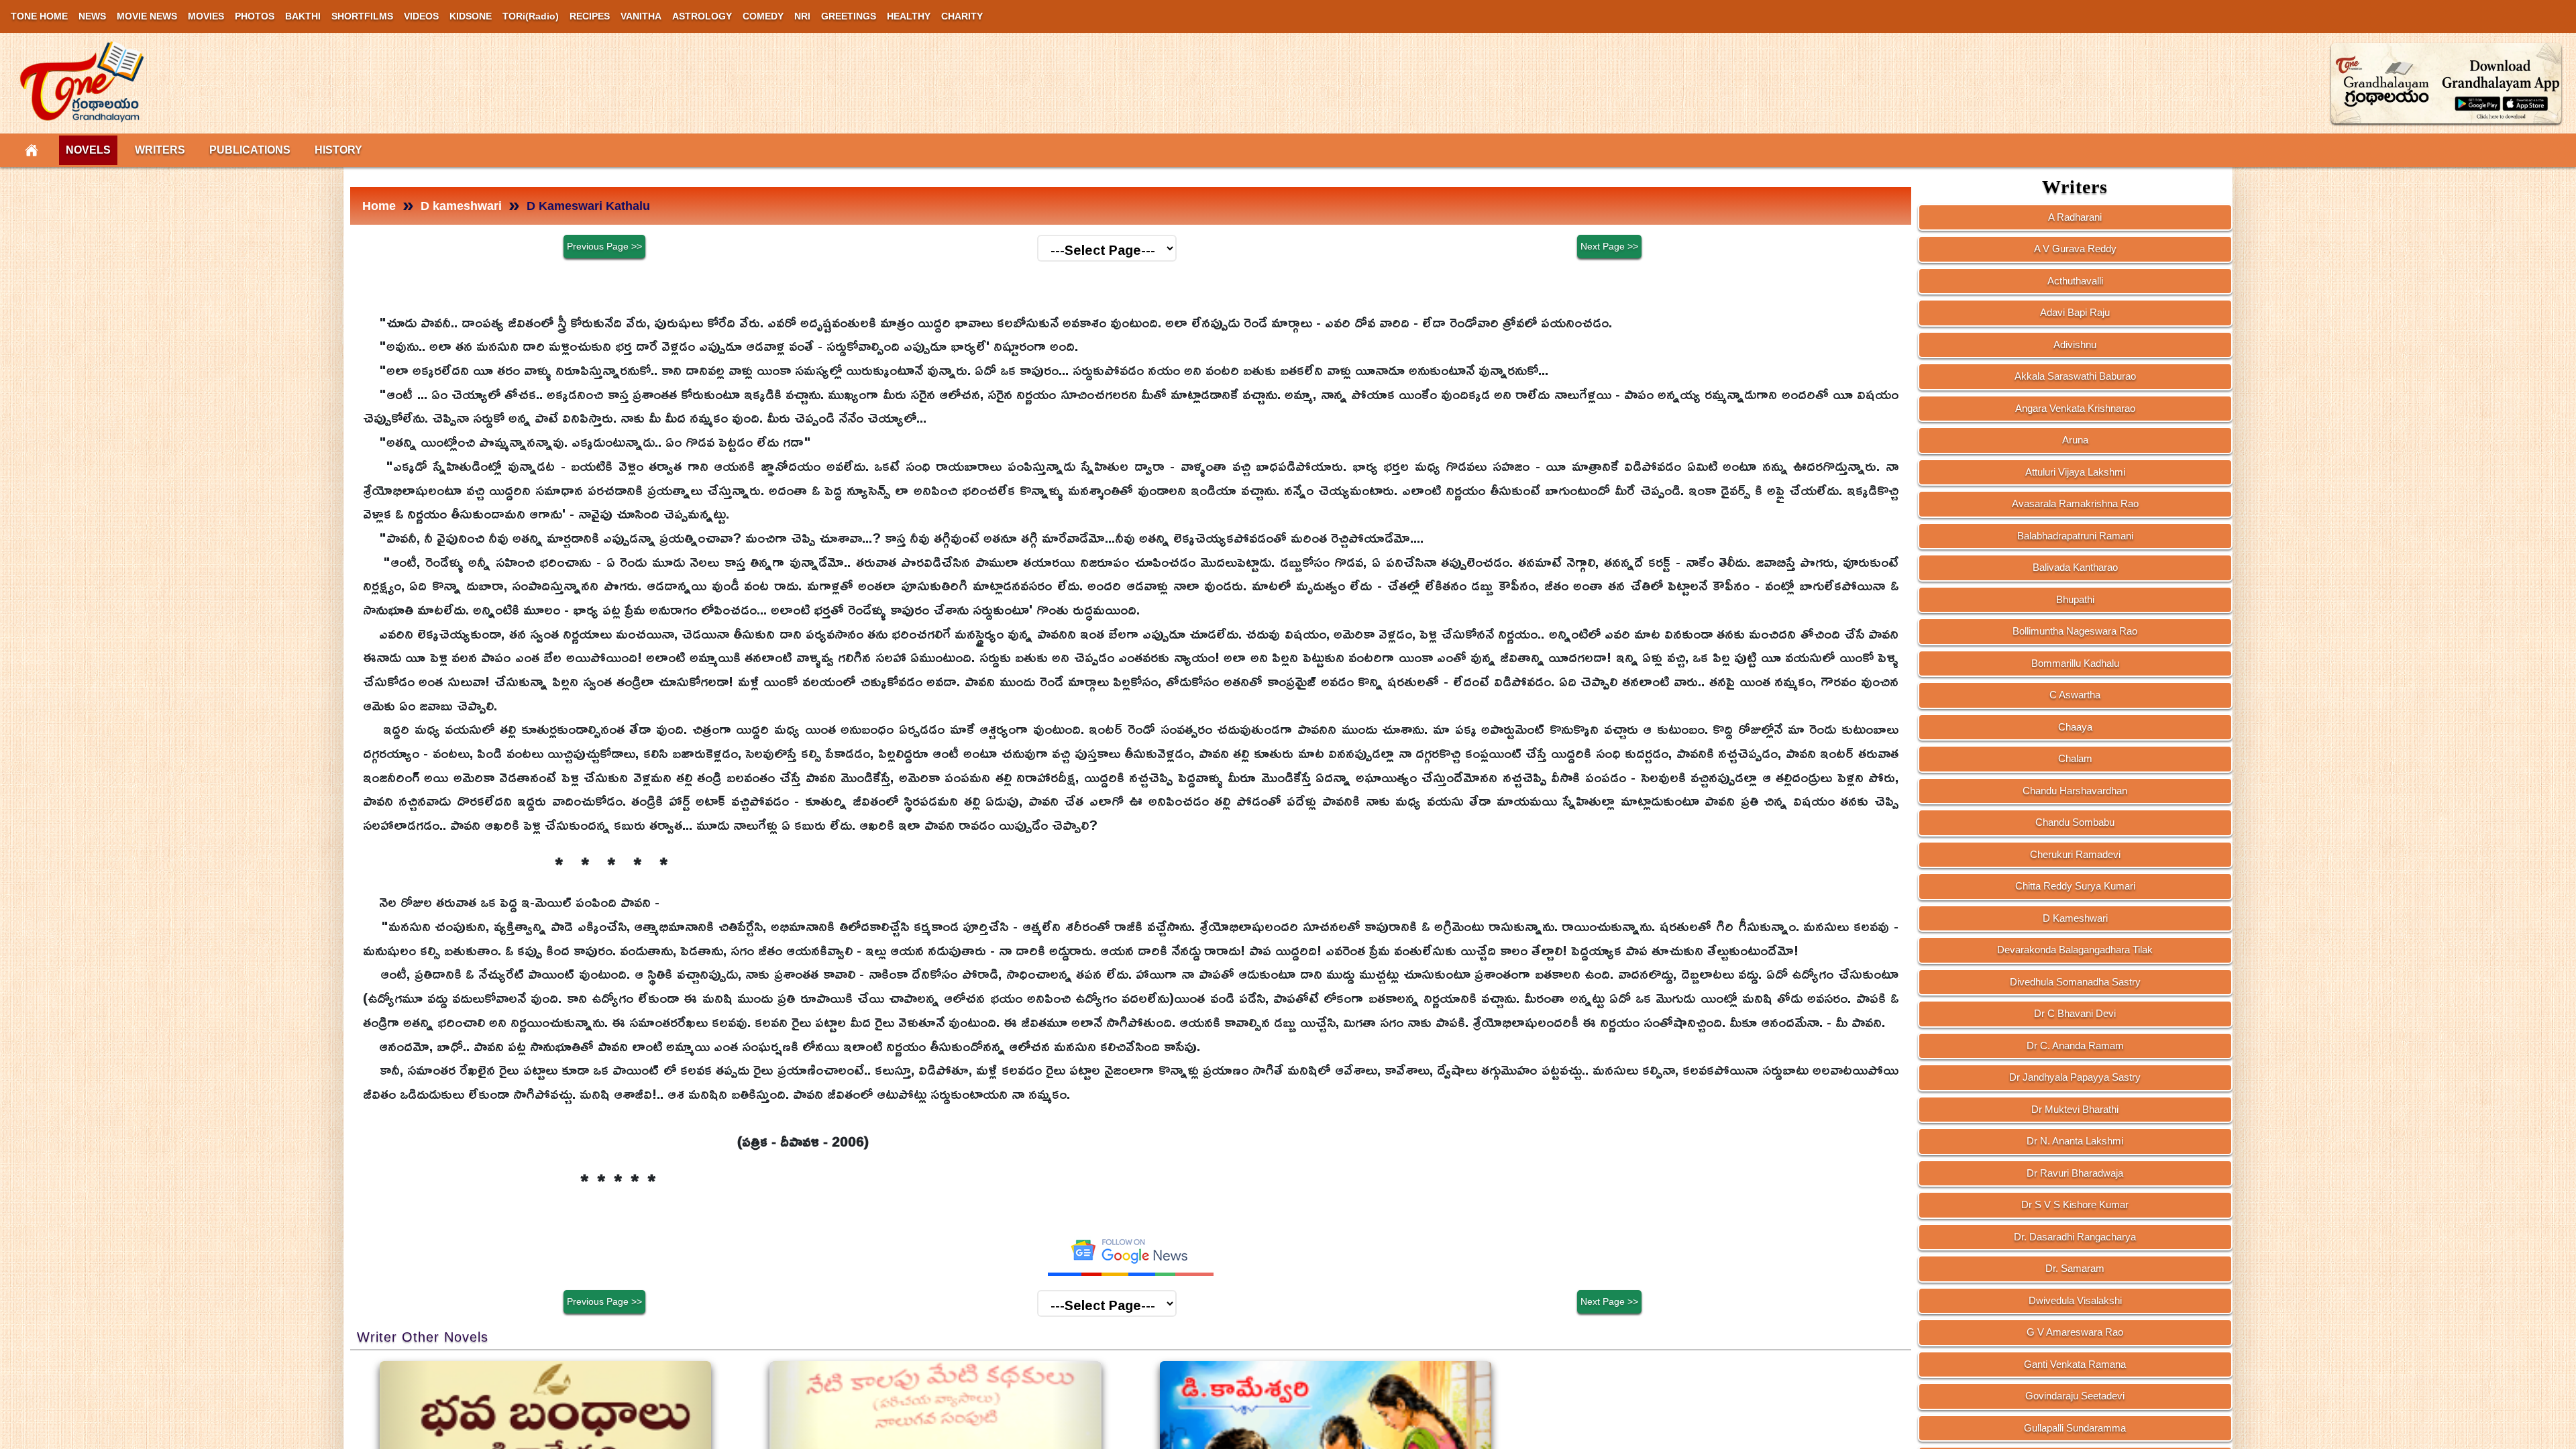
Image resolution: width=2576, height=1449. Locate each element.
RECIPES (590, 16)
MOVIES (206, 16)
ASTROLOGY (702, 16)
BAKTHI (303, 16)
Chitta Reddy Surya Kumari (2075, 886)
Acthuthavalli (2075, 281)
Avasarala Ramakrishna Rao (2075, 503)
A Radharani (2075, 217)
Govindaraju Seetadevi (2075, 1396)
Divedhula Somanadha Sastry (2075, 982)
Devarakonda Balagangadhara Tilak (2075, 950)
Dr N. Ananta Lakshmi (2075, 1141)
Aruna (2075, 440)
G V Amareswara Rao (2075, 1332)
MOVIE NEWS (147, 16)
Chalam (2075, 758)
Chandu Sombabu (2075, 822)
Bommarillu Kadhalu (2075, 663)
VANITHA (641, 16)
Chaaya (2075, 727)
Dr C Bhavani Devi (2075, 1013)
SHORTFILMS (362, 16)
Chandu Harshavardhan (2075, 791)
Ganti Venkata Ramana (2075, 1364)
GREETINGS (849, 16)
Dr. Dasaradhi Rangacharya (2075, 1237)
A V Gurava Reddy (2075, 249)
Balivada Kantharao (2075, 567)
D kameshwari (461, 206)
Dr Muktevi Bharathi (2075, 1109)
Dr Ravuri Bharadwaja (2075, 1173)
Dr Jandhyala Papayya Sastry (2075, 1077)
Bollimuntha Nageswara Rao (2075, 631)
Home (379, 206)
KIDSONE (471, 16)
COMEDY (763, 16)
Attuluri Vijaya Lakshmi (2075, 472)
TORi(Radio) (531, 16)
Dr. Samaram (2075, 1268)
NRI (802, 16)
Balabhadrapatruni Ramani (2075, 536)
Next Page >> (1609, 246)
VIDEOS (421, 16)
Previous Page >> (604, 246)
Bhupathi (2075, 599)
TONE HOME (39, 16)
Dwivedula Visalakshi (2075, 1300)
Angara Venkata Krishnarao (2075, 408)
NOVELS (88, 150)
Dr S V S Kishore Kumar (2075, 1204)
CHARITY (962, 16)
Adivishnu (2075, 344)
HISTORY (338, 150)
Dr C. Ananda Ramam (2075, 1045)
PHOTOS (255, 16)
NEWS (92, 16)
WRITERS (160, 150)
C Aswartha (2075, 695)
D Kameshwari (2075, 918)
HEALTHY (909, 16)
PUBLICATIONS (250, 150)
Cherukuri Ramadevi (2075, 854)
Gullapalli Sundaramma (2075, 1428)
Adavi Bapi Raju (2075, 312)
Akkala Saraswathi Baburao (2075, 376)
